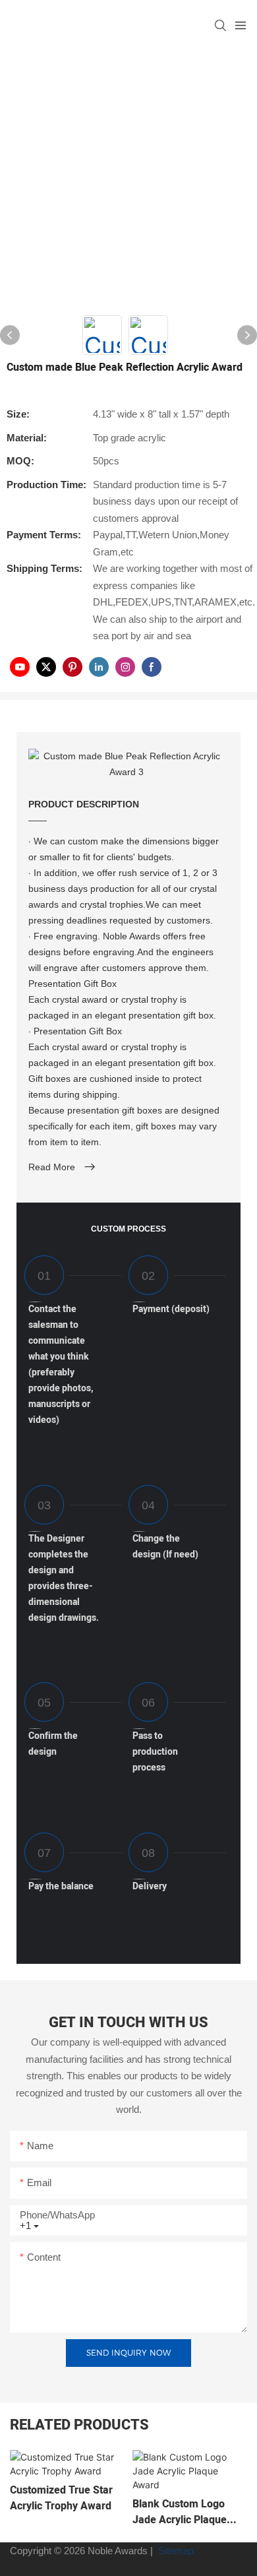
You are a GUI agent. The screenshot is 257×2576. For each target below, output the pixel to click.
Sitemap (175, 2551)
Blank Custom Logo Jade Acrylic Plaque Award (180, 2512)
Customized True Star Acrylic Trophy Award (61, 2498)
